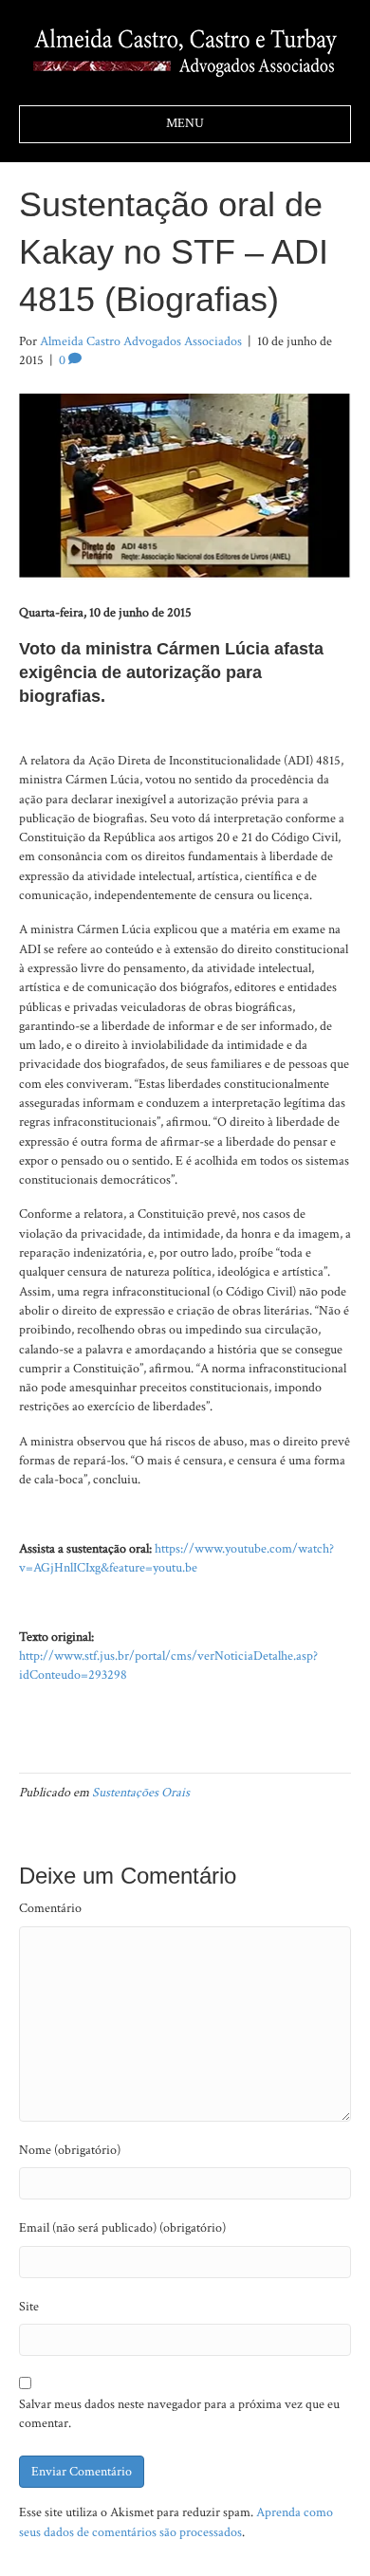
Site (29, 2307)
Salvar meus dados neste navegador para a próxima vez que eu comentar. (179, 2414)
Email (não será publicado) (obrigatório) (122, 2228)
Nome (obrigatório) (70, 2150)
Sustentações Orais (141, 1793)
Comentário (50, 1908)
